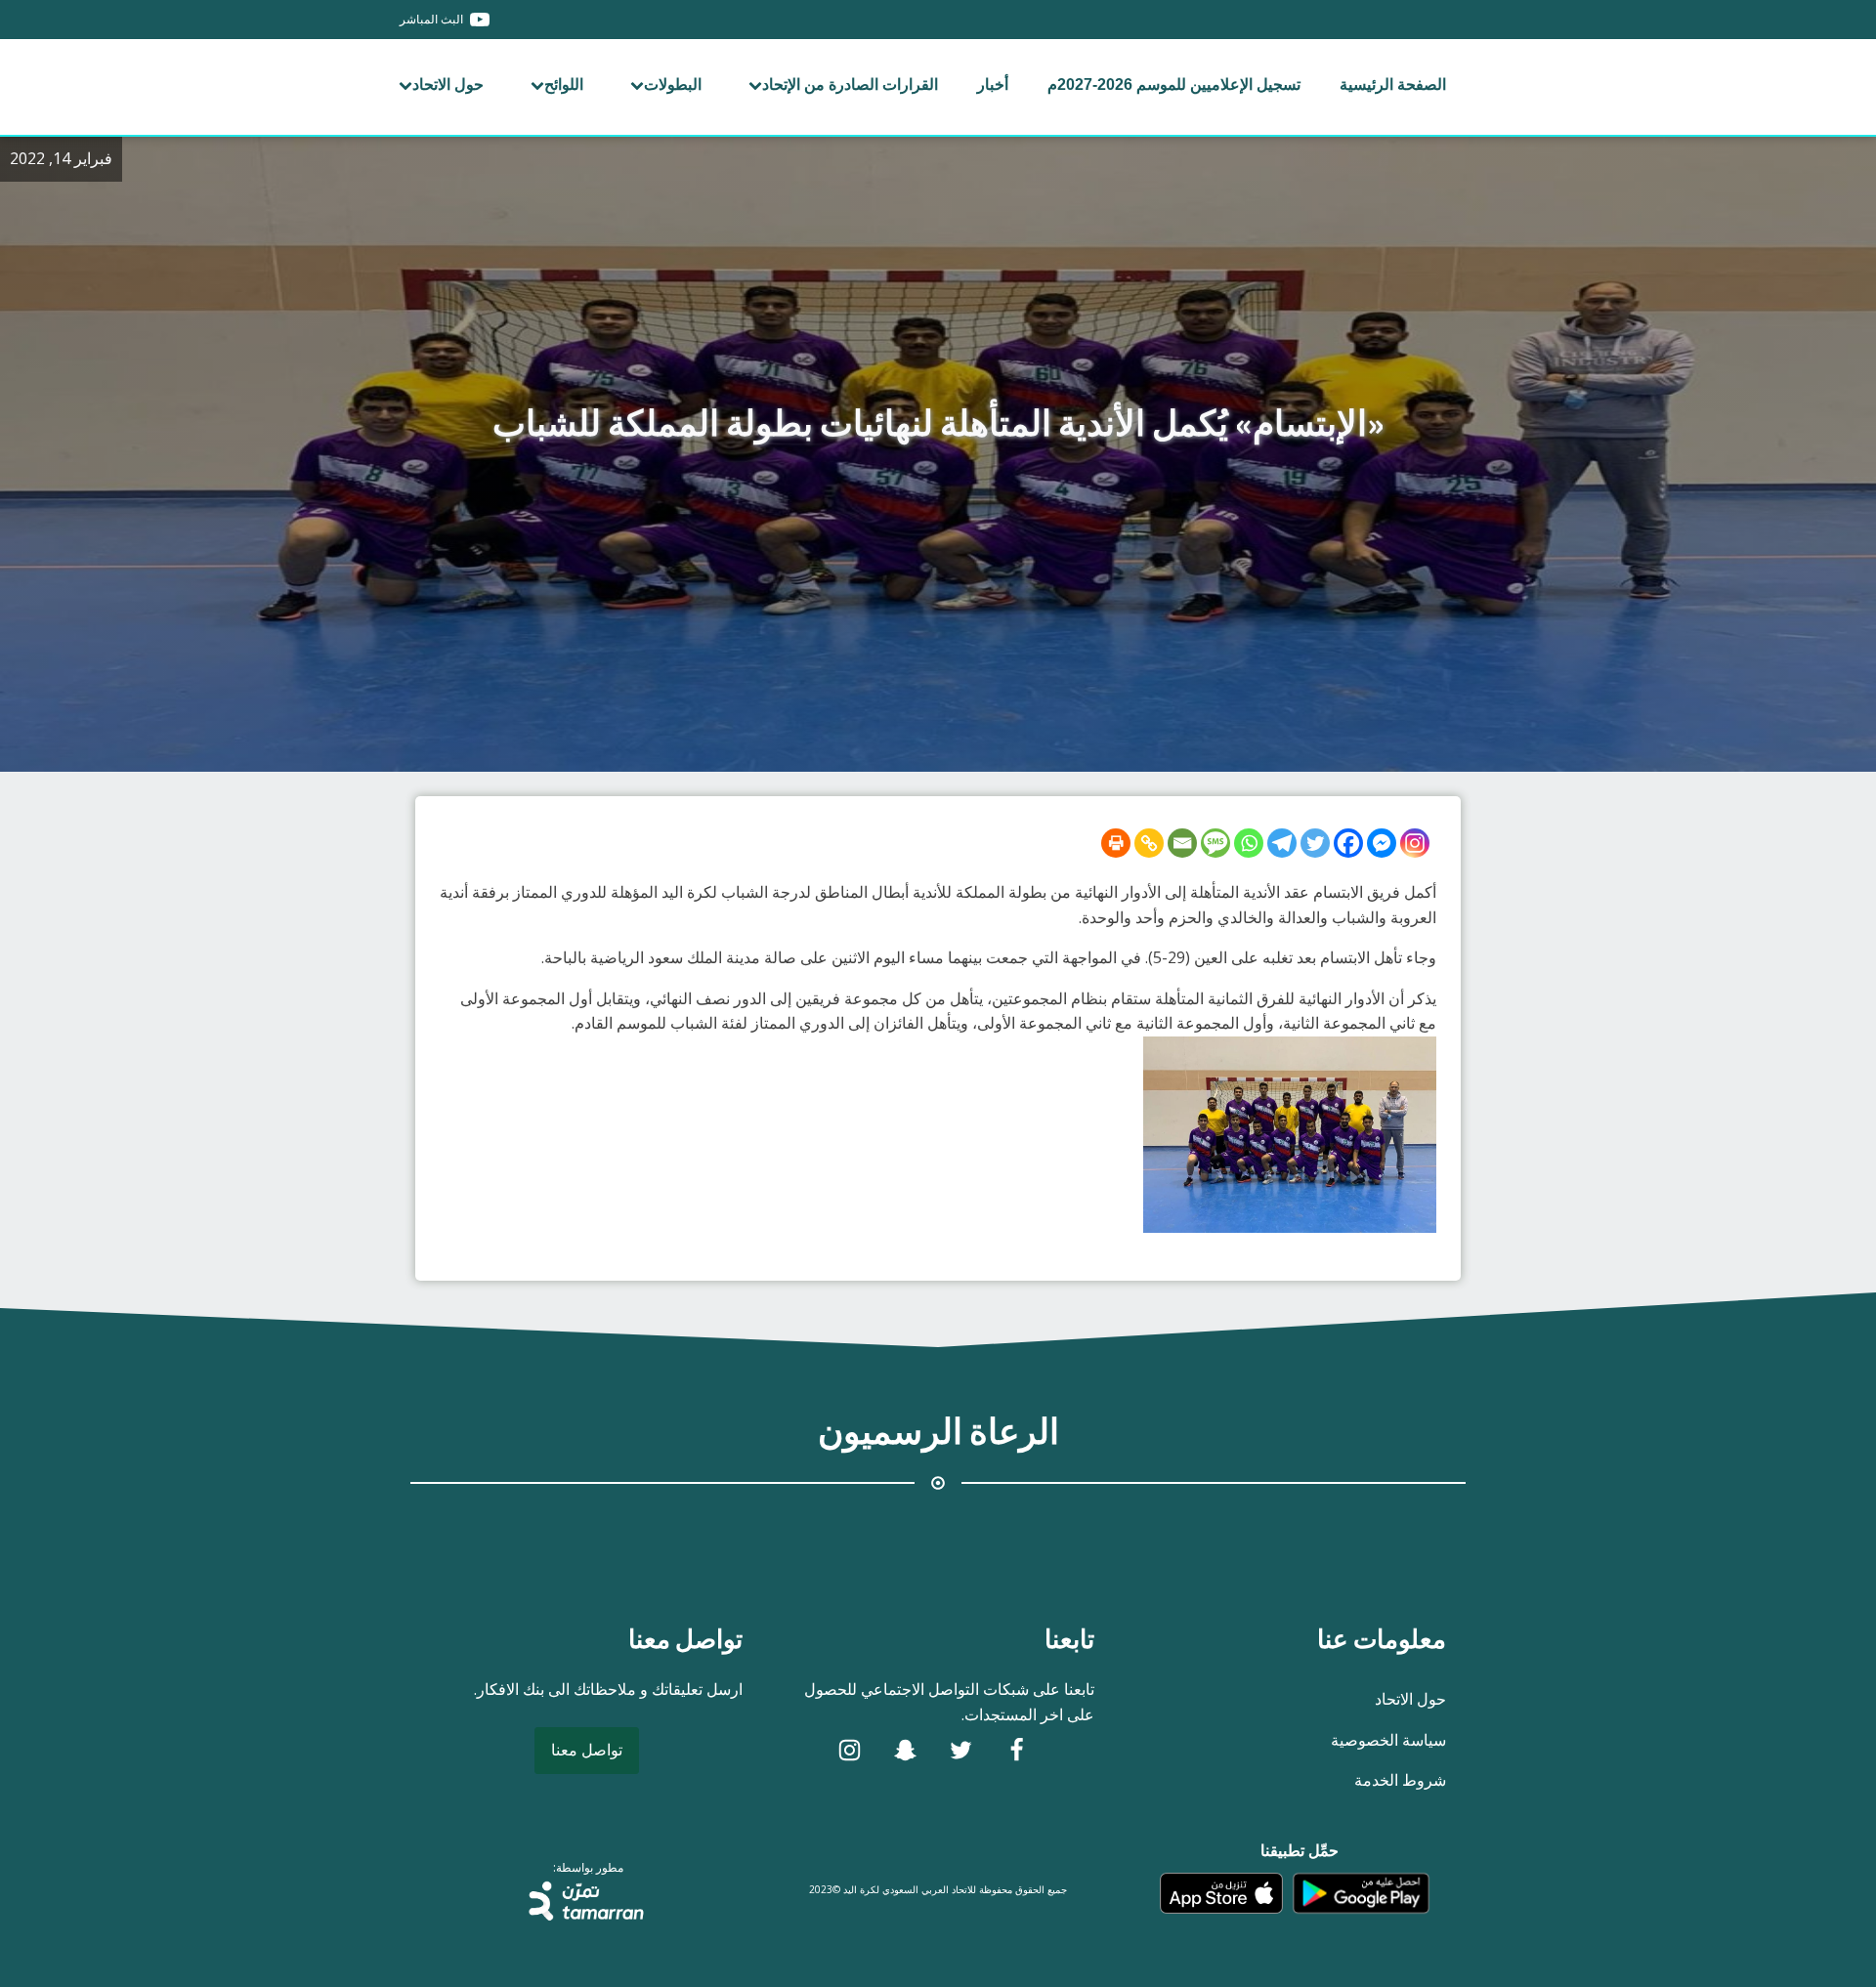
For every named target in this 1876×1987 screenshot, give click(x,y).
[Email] (1182, 843)
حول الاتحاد (448, 85)
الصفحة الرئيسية (1393, 85)
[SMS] (1215, 843)
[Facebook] (1348, 843)
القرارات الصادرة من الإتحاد (850, 85)
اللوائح (564, 85)
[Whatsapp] (1249, 843)
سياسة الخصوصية (1388, 1740)
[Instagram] (1415, 843)
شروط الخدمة (1400, 1780)
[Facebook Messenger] (1382, 843)
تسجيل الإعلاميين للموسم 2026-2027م (1174, 85)
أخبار (993, 85)
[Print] (1116, 843)
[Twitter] (1315, 843)
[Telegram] (1282, 843)
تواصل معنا (587, 1750)
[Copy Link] (1149, 843)
